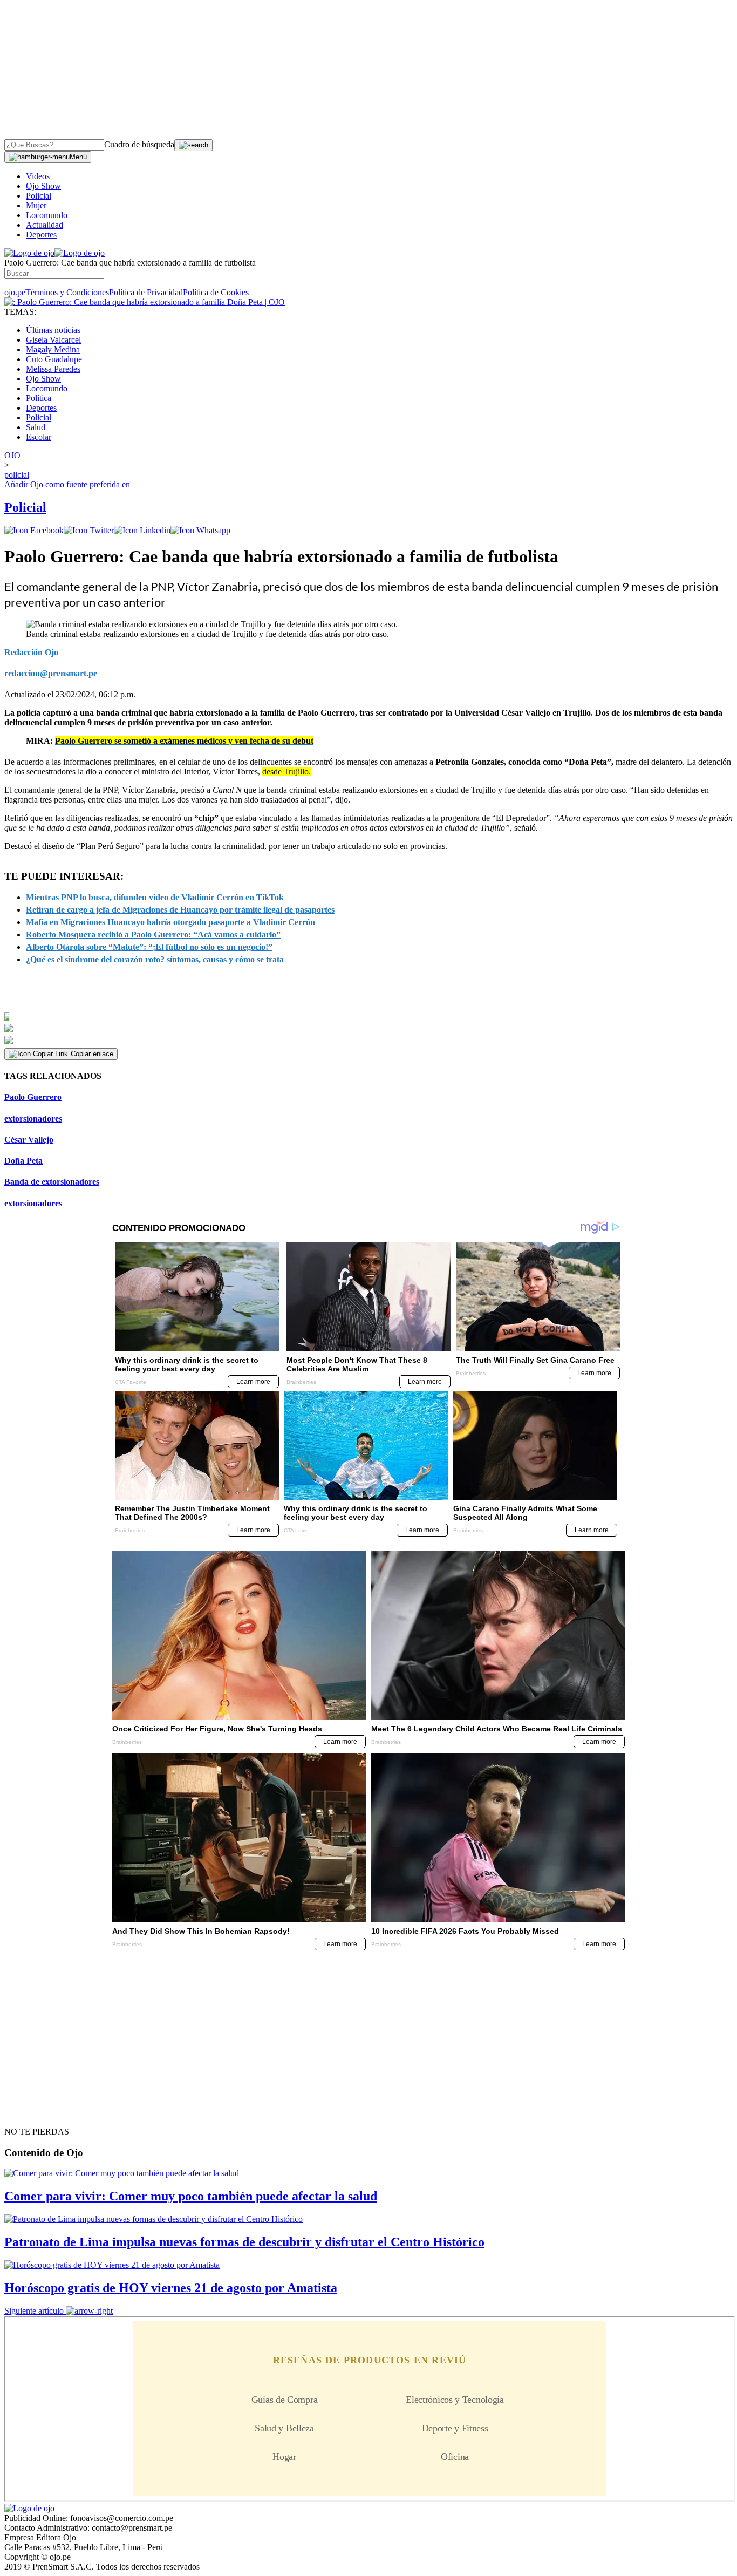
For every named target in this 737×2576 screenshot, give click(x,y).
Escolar (39, 437)
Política (39, 398)
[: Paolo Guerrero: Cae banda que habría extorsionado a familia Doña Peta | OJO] (145, 302)
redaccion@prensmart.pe (51, 673)
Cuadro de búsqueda (139, 144)
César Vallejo (29, 1140)
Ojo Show (43, 186)
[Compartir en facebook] (34, 530)
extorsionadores (33, 1119)
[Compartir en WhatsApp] (200, 530)
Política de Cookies (216, 292)
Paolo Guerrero (33, 1097)
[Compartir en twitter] (89, 530)
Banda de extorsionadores (52, 1182)
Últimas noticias (53, 330)
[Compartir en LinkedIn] (142, 530)
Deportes (41, 235)
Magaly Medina (53, 349)
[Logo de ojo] (29, 253)
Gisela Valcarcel (53, 340)
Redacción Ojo (31, 652)
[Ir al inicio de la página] (29, 2112)
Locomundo (47, 215)
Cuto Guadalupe (54, 359)
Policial (39, 196)
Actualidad (45, 225)
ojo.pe (15, 292)
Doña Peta (23, 1161)
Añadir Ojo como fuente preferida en (67, 484)
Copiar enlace (92, 1054)
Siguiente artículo (34, 2311)
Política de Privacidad (146, 292)
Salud (36, 427)
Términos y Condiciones (67, 292)
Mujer (36, 205)
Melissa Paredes (53, 369)
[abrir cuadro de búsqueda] (193, 145)
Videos (38, 176)
